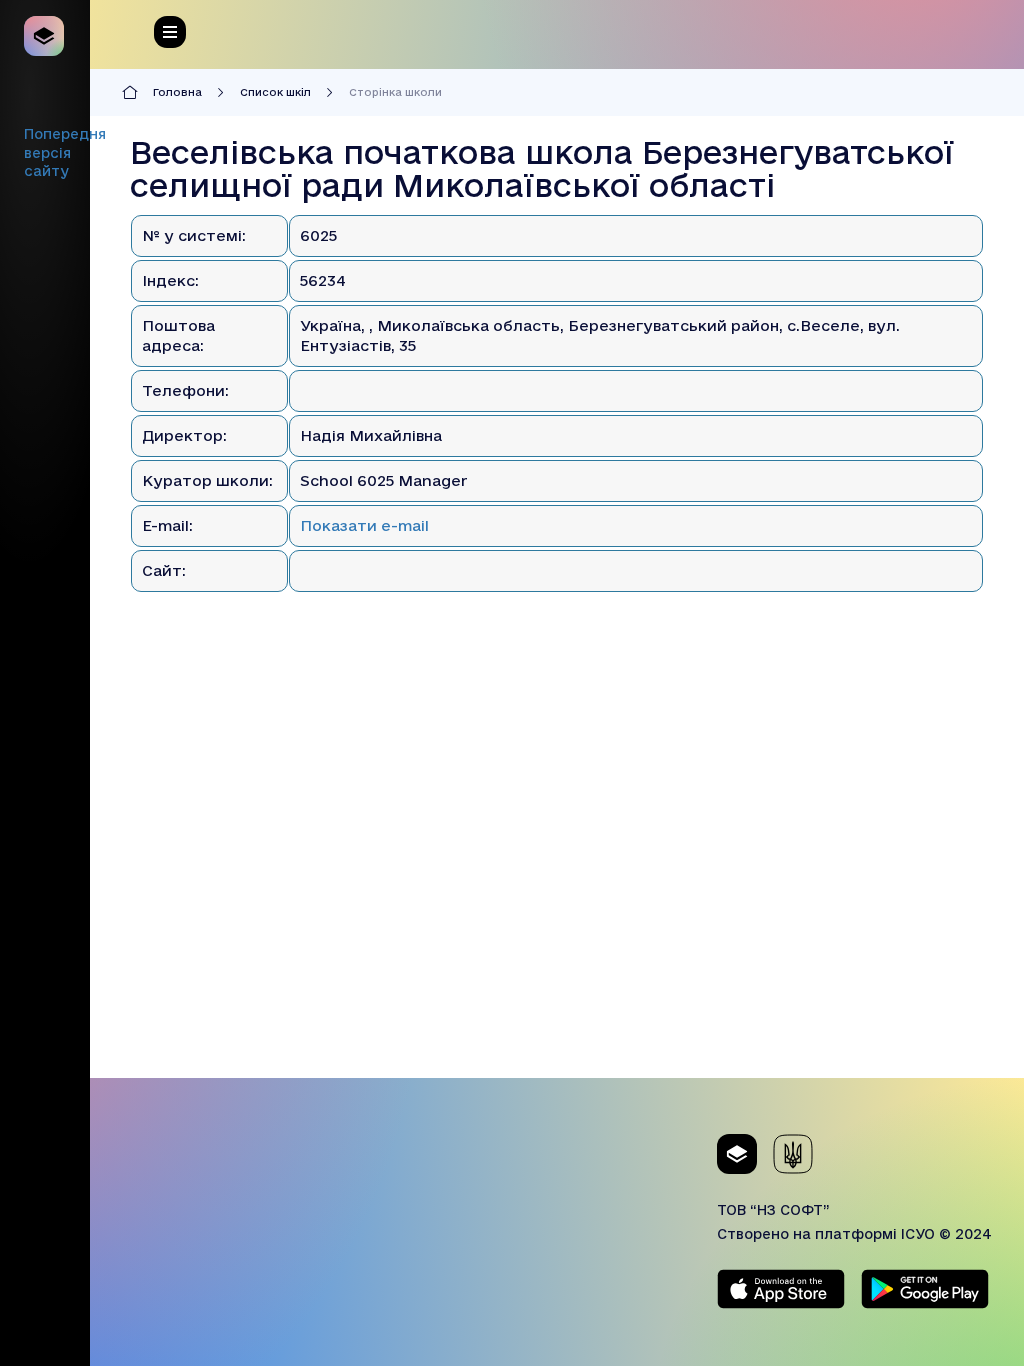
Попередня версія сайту (65, 152)
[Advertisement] (557, 938)
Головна (177, 92)
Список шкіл (275, 92)
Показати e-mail (364, 525)
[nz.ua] (45, 36)
